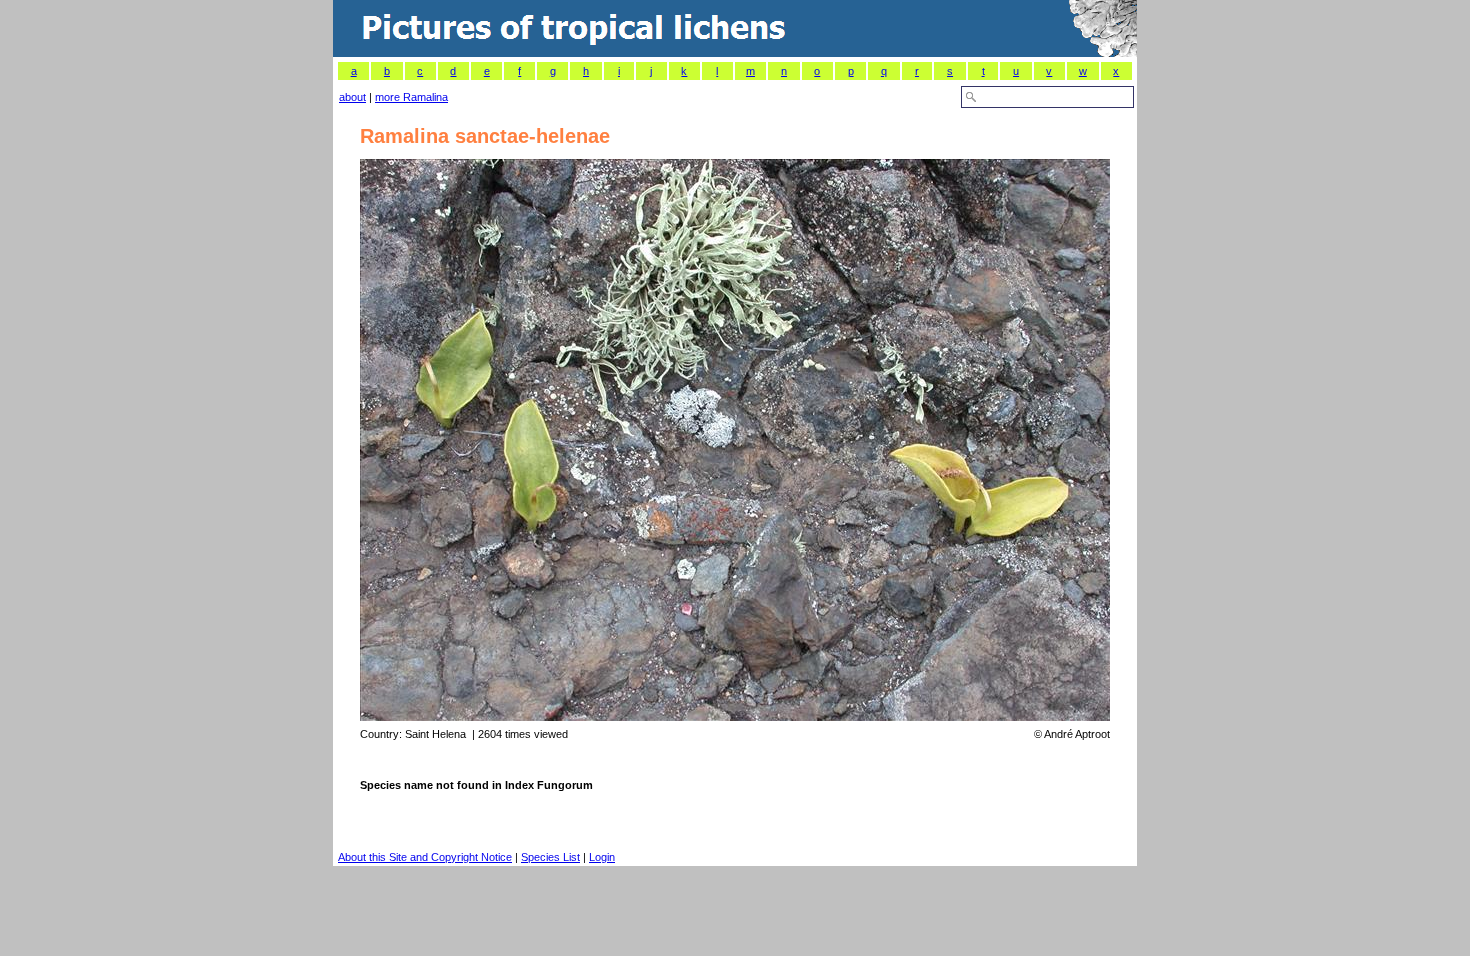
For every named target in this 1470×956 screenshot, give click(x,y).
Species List (550, 857)
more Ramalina (411, 97)
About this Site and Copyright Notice (425, 857)
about (352, 97)
